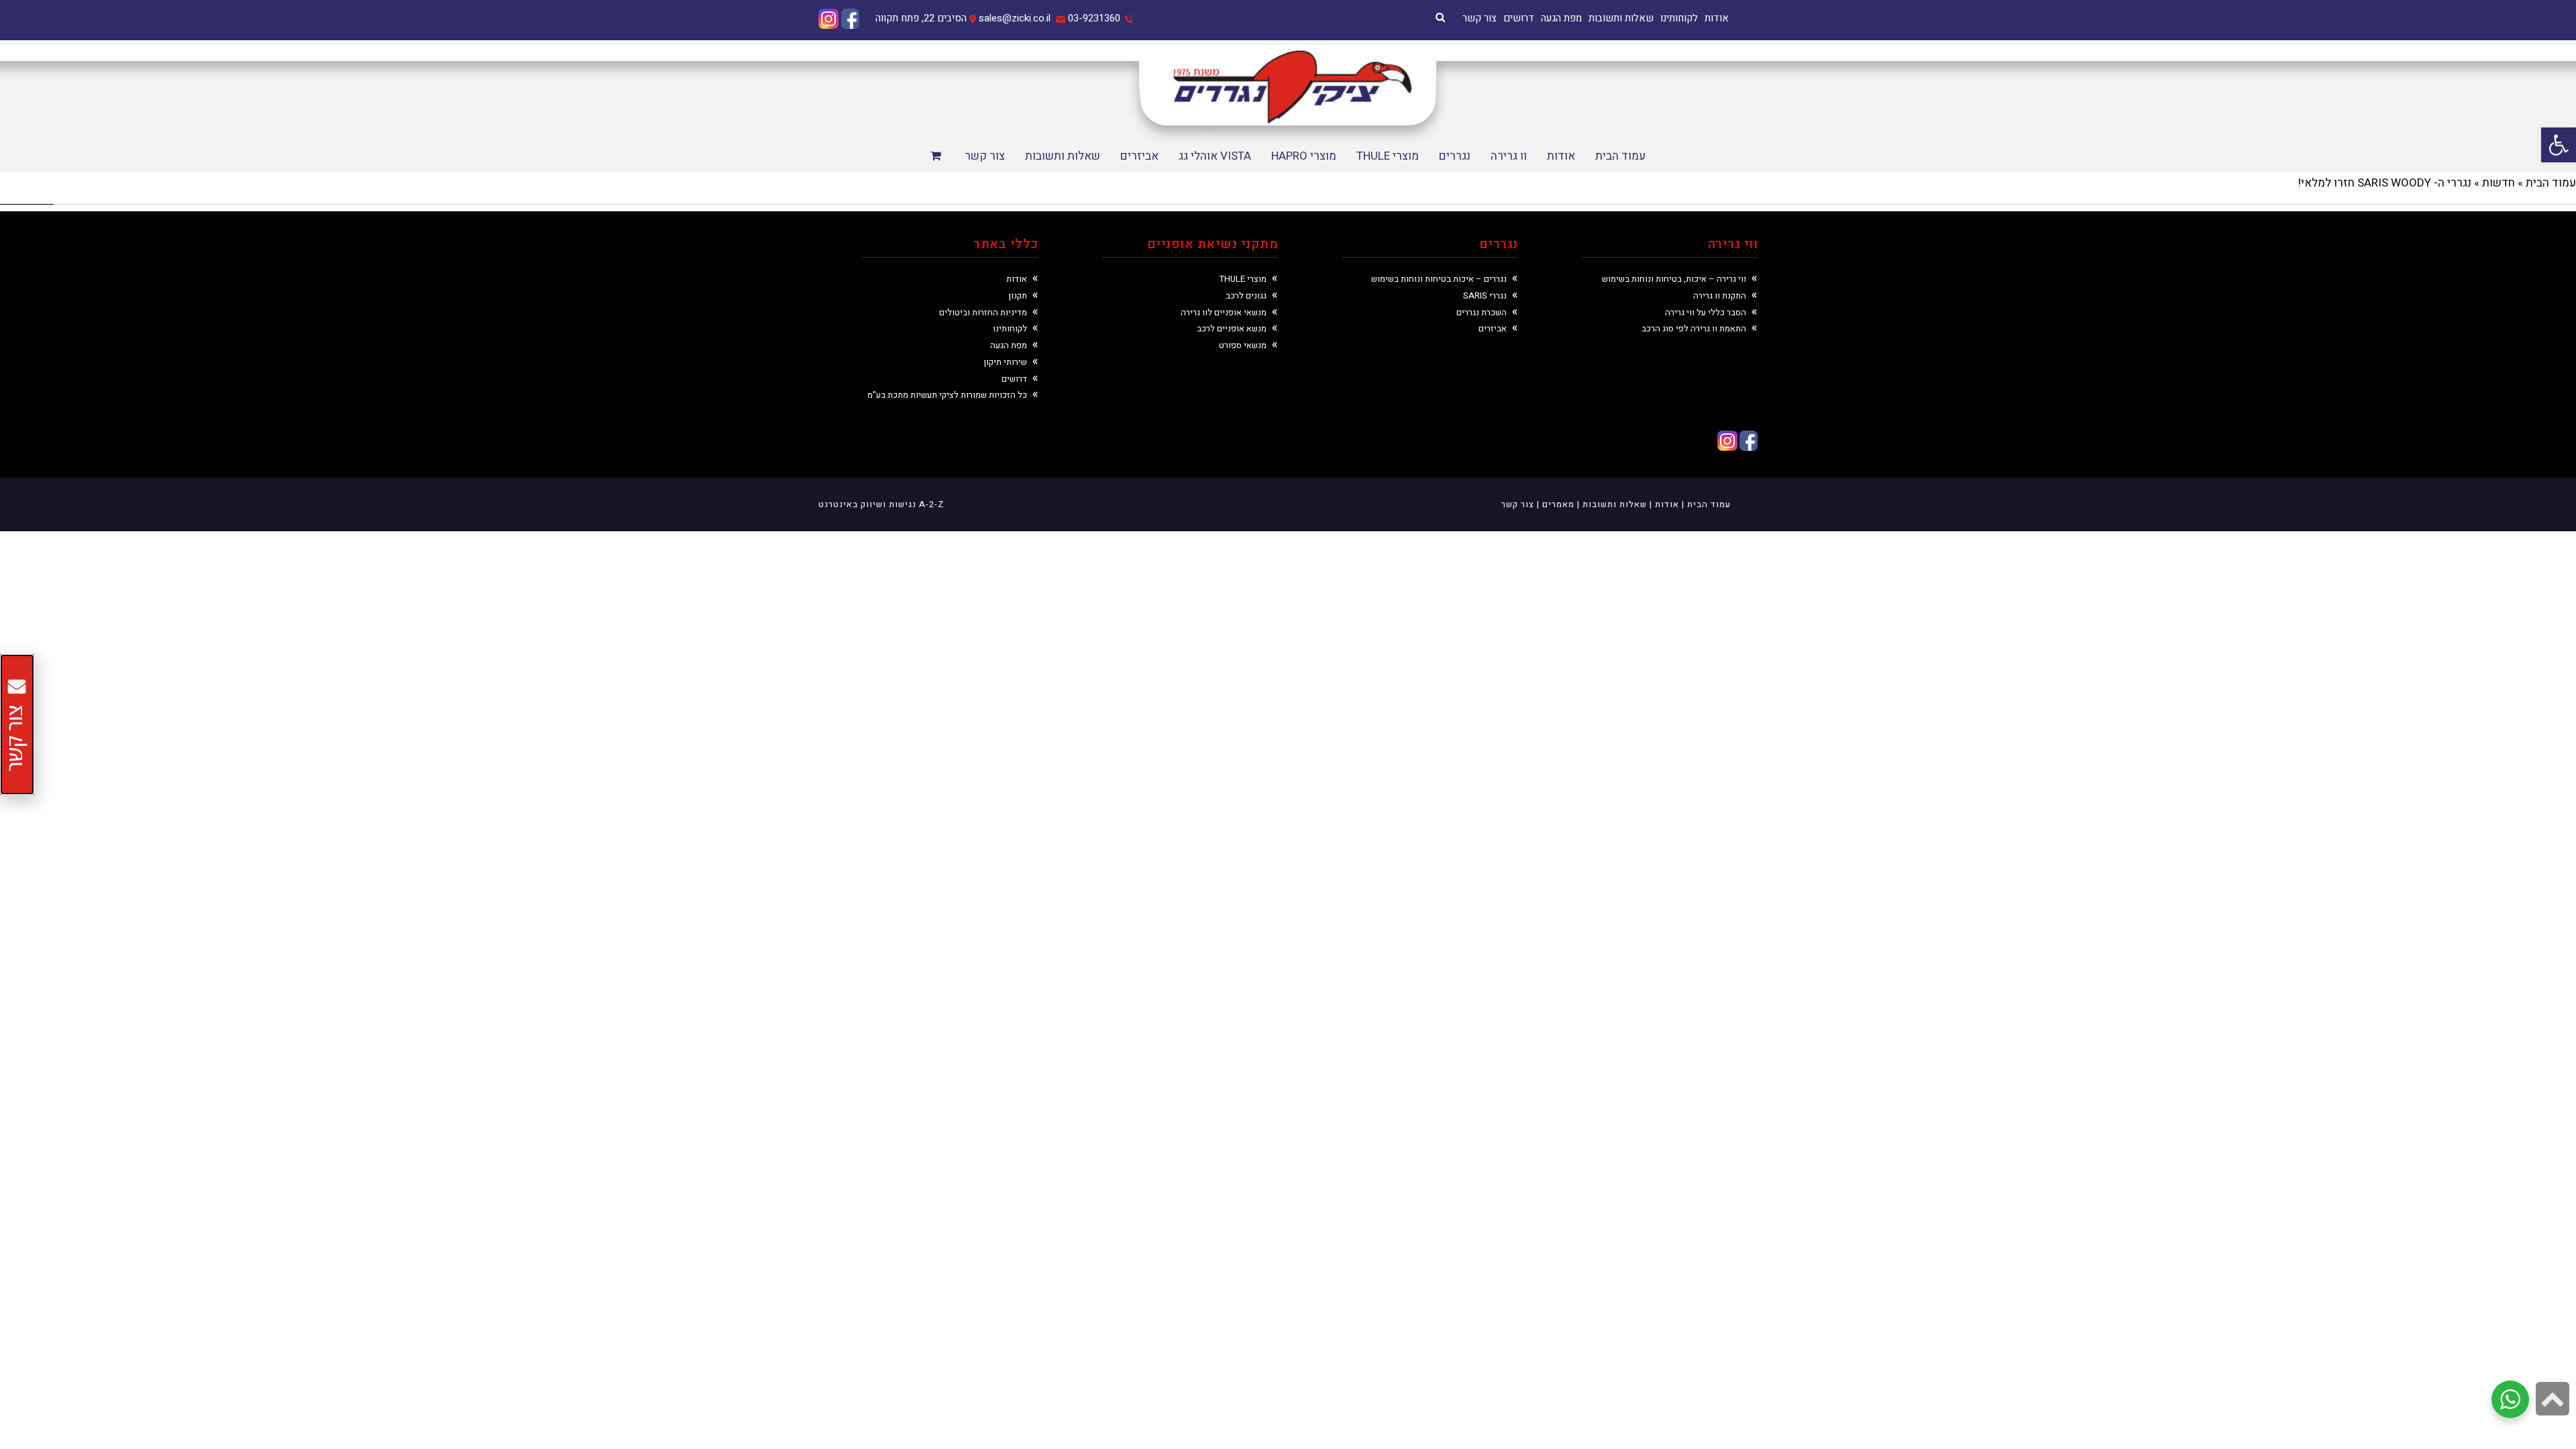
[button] (2559, 145)
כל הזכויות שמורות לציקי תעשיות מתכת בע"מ (947, 395)
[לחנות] (937, 157)
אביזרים (1493, 328)
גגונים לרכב (1246, 296)
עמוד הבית (2551, 183)
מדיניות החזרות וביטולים (983, 312)
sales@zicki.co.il (1015, 18)
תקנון (1018, 296)
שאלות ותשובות (1621, 18)
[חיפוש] (1440, 17)
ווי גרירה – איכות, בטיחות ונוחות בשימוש (1674, 279)
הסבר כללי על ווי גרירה (1706, 312)
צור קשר (1480, 18)
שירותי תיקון (1005, 362)
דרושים (1519, 18)
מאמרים (1558, 504)
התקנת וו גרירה (1720, 296)
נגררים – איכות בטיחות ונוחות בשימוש (1439, 279)
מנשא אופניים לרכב (1232, 328)
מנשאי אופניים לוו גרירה (1224, 312)
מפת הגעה (1561, 18)
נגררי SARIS (1485, 296)
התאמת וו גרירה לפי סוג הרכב (1694, 328)
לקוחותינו (1679, 18)
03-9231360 (1094, 18)
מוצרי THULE (1243, 279)
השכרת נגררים (1482, 312)
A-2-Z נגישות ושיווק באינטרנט (881, 504)
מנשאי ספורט (1243, 345)
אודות (1717, 18)
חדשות (2499, 183)
